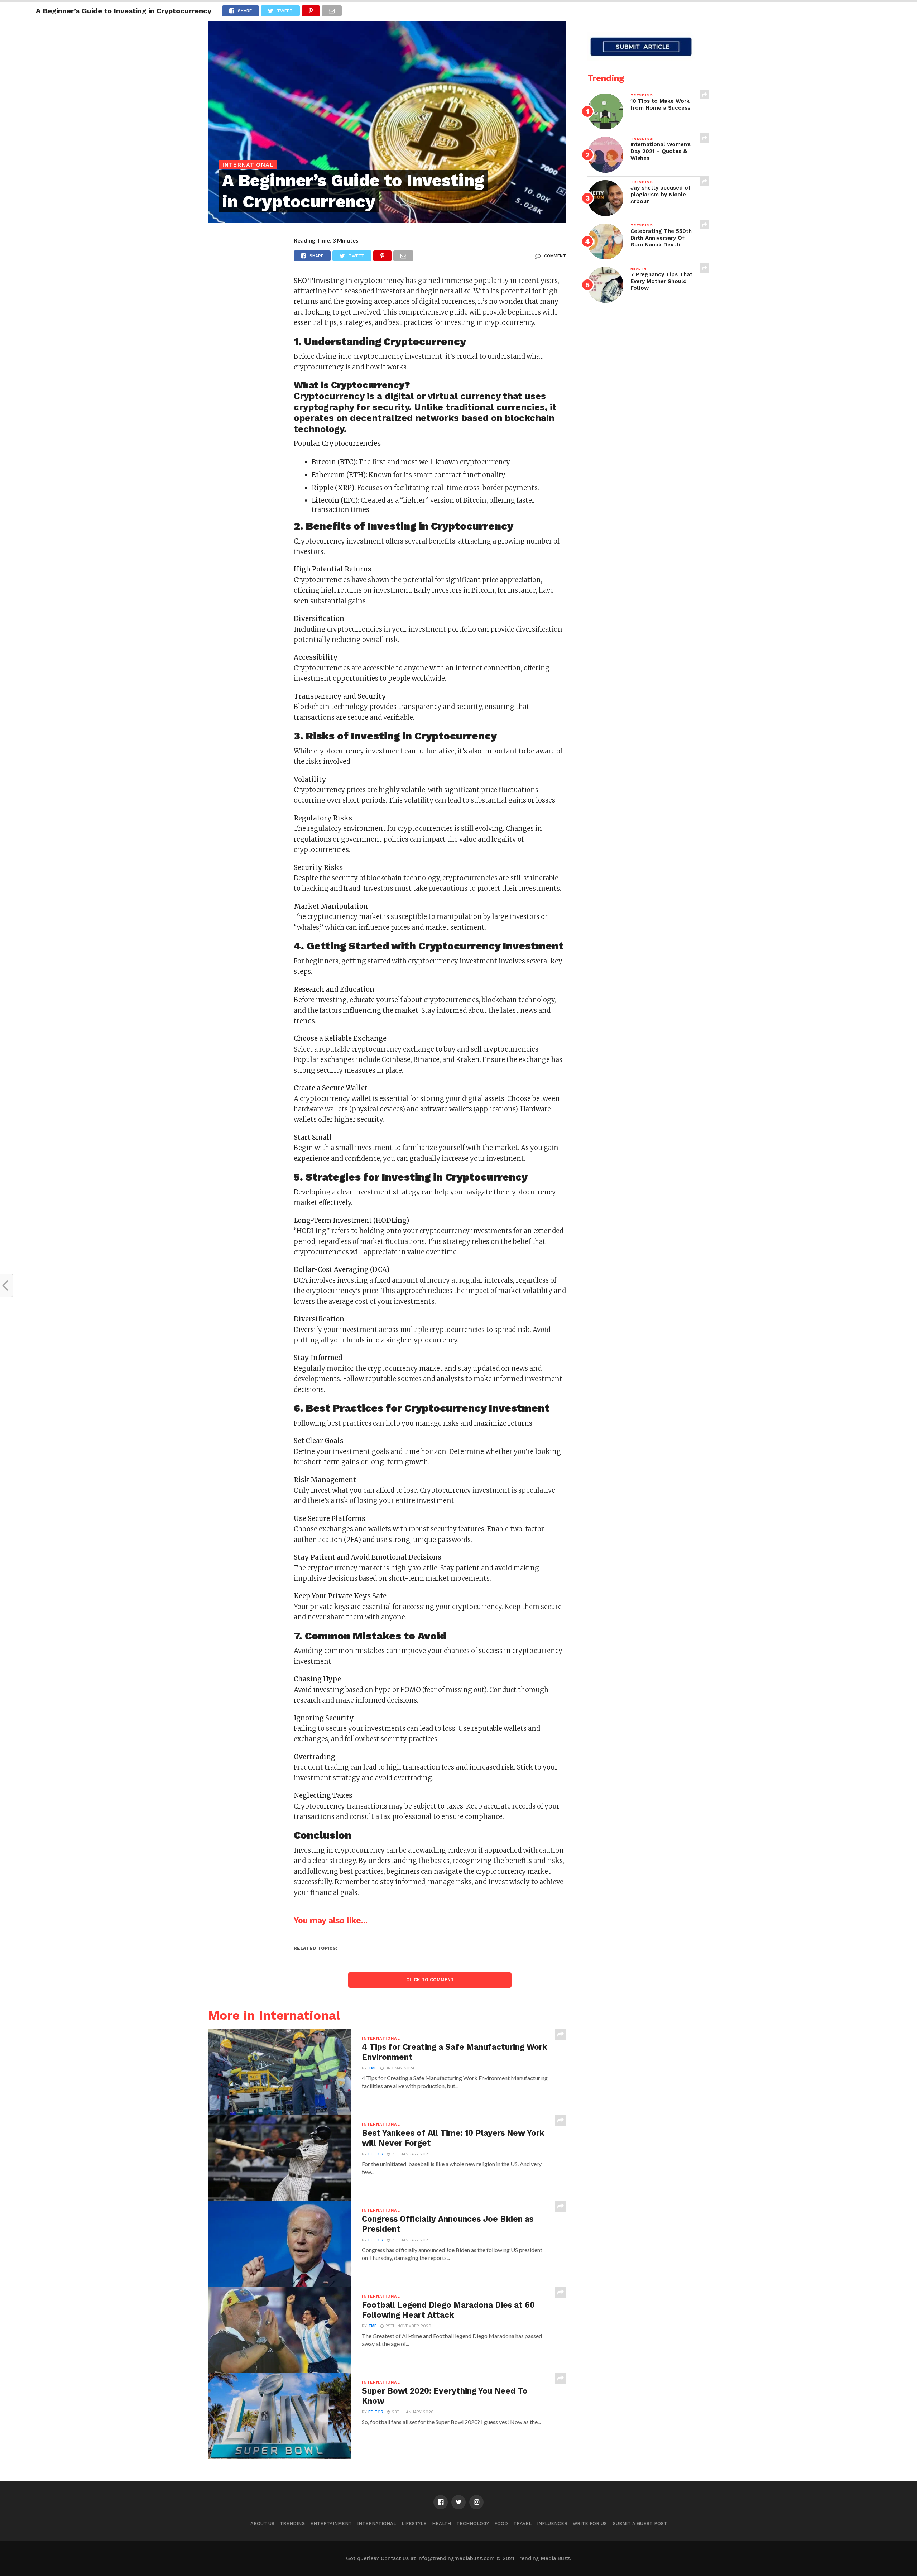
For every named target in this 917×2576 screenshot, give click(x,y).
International (377, 2524)
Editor (376, 2154)
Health (441, 2524)
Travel (522, 2524)
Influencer (552, 2524)
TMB (373, 2068)
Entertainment (331, 2524)
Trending (292, 2524)
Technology (473, 2524)
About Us (262, 2524)
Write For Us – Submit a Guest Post (620, 2524)
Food (501, 2524)
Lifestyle (414, 2524)
